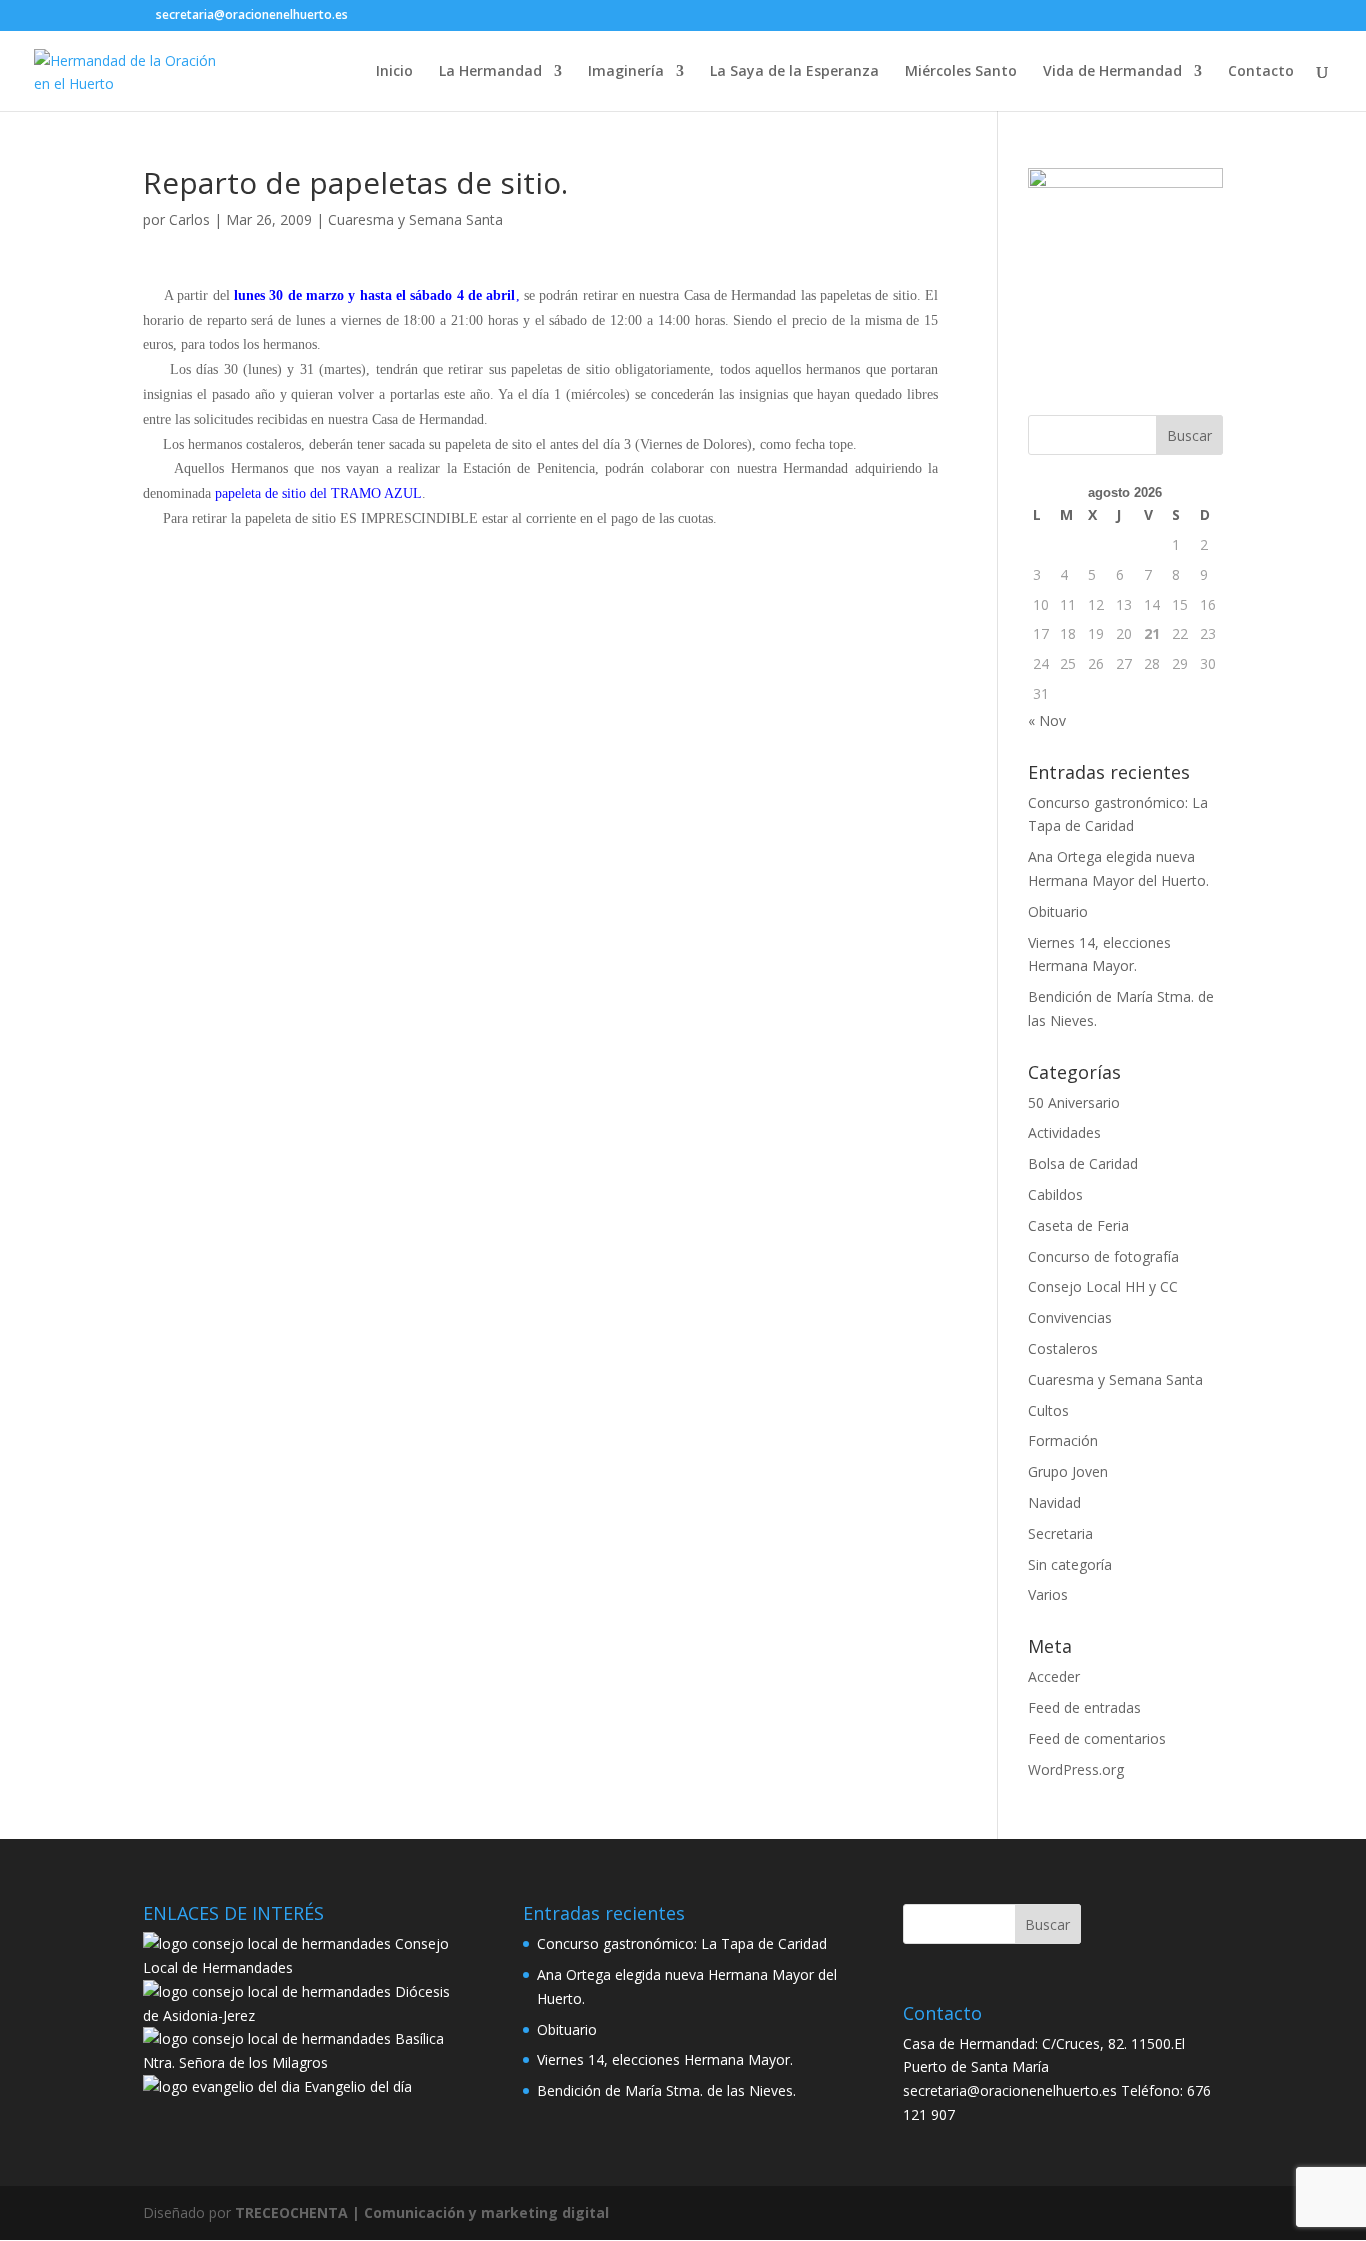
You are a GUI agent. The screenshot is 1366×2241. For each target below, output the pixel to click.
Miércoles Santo (961, 72)
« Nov (1047, 720)
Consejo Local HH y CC (1103, 1286)
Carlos (189, 219)
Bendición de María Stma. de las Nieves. (666, 2090)
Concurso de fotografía (1103, 1256)
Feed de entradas (1084, 1707)
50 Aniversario (1074, 1102)
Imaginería (626, 72)
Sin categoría (1070, 1564)
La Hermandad (490, 72)
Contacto (1261, 72)
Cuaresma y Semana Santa (415, 219)
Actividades (1064, 1132)
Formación (1063, 1440)
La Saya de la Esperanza (794, 72)
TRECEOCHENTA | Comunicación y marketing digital (422, 2212)
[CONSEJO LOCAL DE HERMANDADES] (267, 1943)
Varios (1048, 1594)
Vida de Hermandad (1112, 72)
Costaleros (1063, 1348)
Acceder (1054, 1676)
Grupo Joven (1068, 1471)
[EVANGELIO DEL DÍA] (221, 2086)
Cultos (1048, 1410)
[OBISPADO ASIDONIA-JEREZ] (267, 1991)
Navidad (1054, 1502)
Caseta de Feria (1078, 1225)
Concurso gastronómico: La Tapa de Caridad (682, 1943)
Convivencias (1070, 1317)
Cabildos (1055, 1194)
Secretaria (1060, 1533)
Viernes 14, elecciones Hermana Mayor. (665, 2059)
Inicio (394, 72)
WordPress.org (1076, 1769)
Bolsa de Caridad (1083, 1163)
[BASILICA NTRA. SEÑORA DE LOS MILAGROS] (267, 2038)
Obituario (1058, 911)
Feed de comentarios (1097, 1738)
